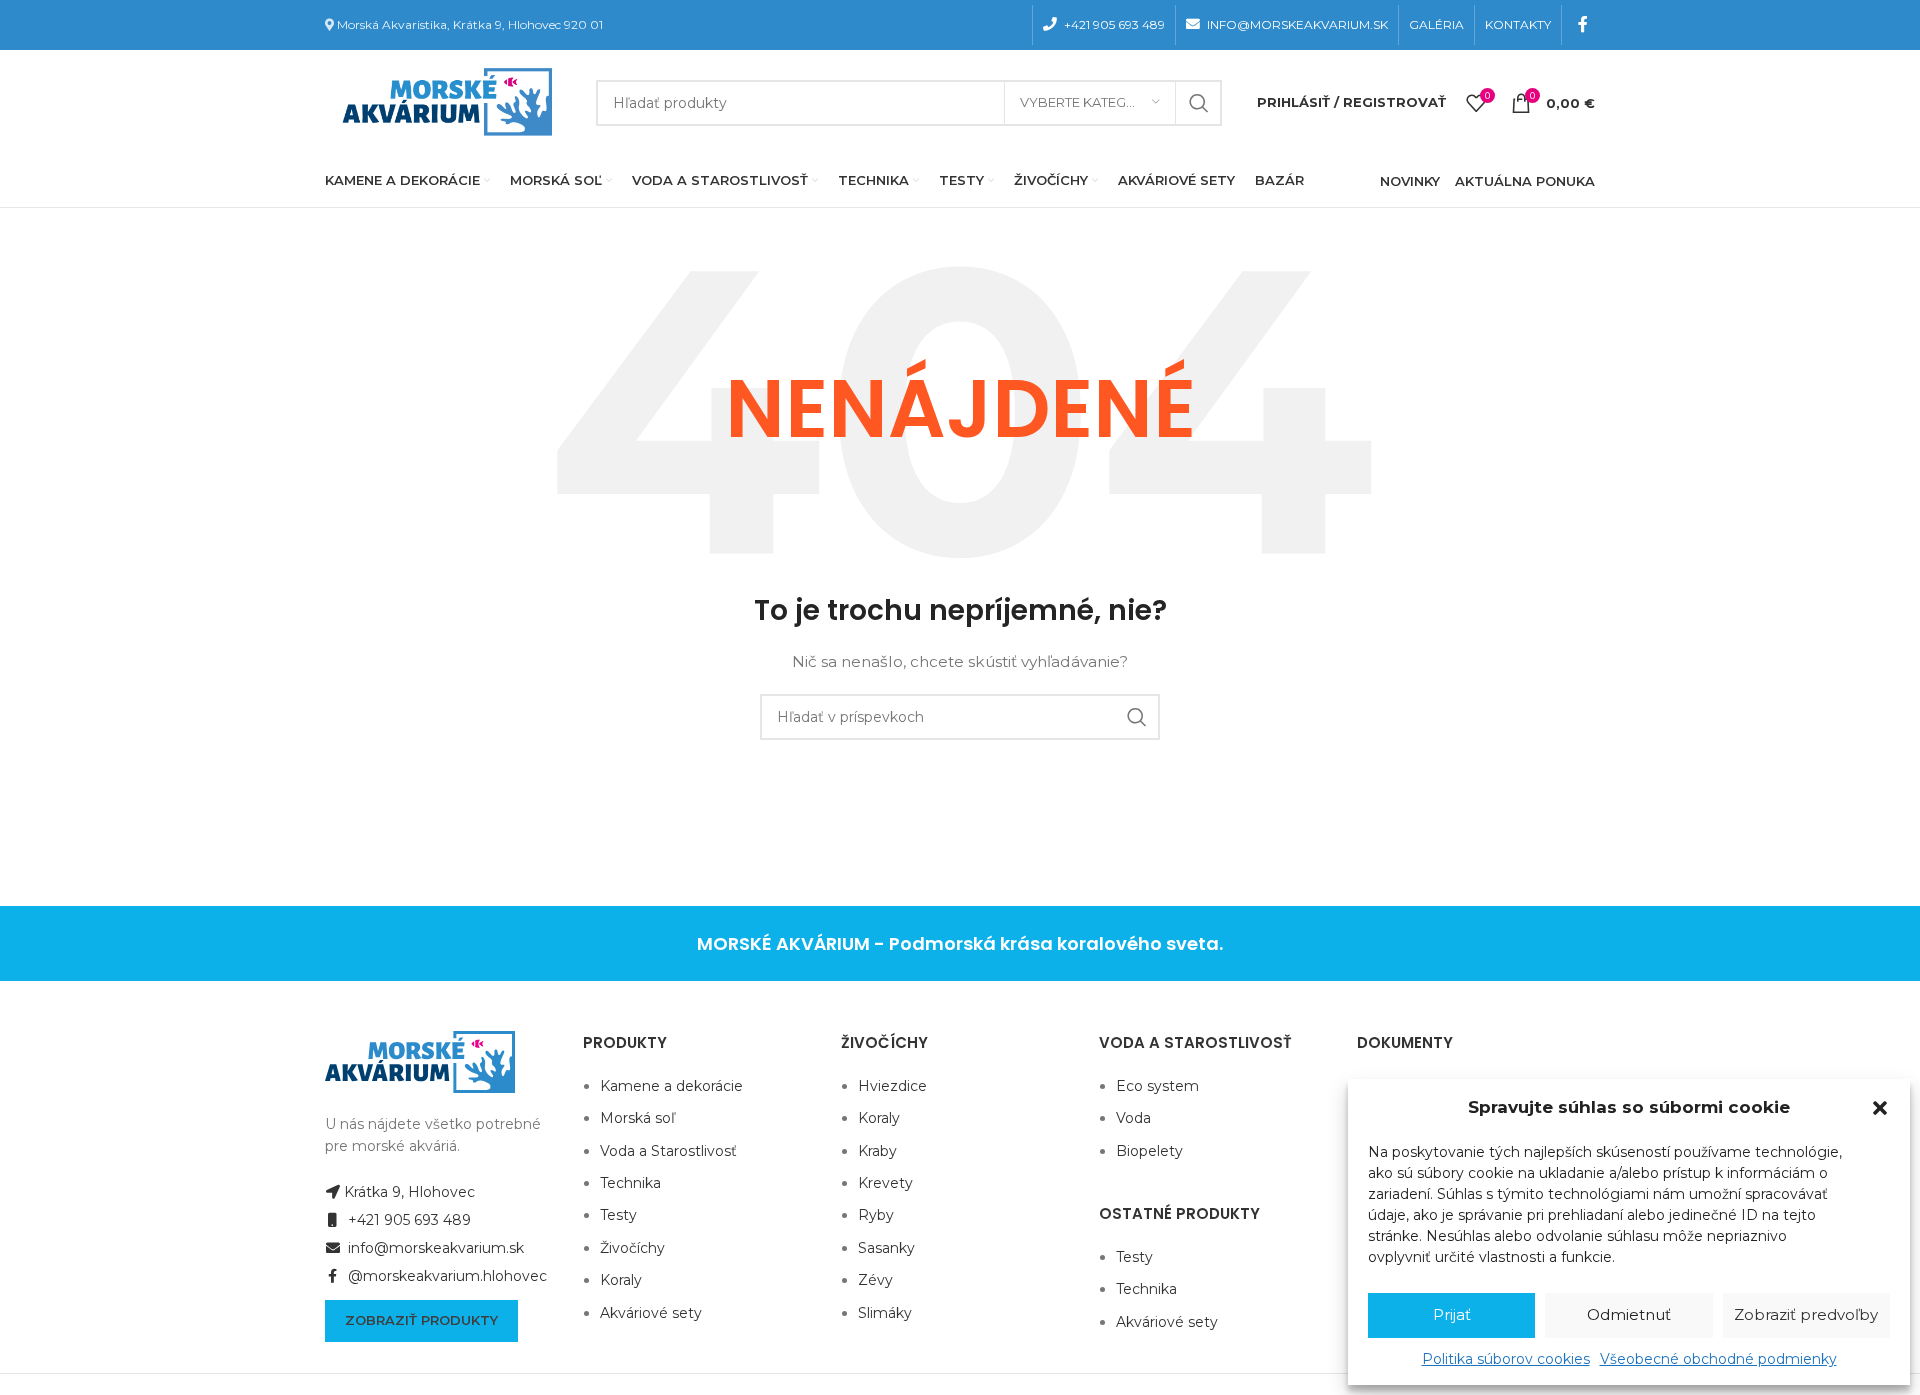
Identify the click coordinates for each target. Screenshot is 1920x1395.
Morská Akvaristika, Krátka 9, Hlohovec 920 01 (470, 24)
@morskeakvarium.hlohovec (445, 1276)
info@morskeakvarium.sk (434, 1248)
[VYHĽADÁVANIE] (1199, 103)
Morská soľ (637, 1118)
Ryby (876, 1215)
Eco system (1157, 1086)
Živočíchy (632, 1248)
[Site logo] (443, 101)
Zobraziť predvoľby (1806, 1314)
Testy (618, 1215)
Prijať (1452, 1314)
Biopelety (1149, 1151)
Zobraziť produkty (421, 1320)
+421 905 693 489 (407, 1220)
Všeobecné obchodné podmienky (1718, 1359)
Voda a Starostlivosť (668, 1151)
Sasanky (886, 1248)
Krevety (885, 1183)
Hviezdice (892, 1086)
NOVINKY (1410, 181)
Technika (630, 1183)
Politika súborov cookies (1506, 1359)
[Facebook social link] (1583, 24)
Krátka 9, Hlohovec (409, 1192)
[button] (1880, 1108)
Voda (1133, 1118)
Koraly (621, 1280)
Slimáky (885, 1313)
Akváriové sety (651, 1313)
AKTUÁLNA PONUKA (1525, 181)
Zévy (875, 1280)
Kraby (877, 1151)
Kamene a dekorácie (671, 1086)
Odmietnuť (1629, 1314)
